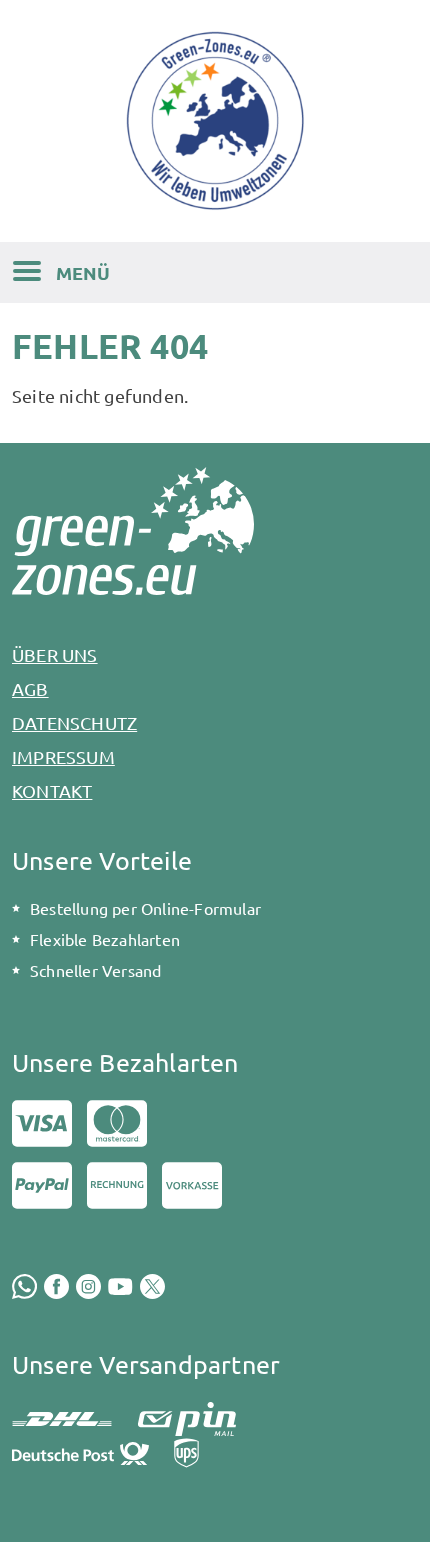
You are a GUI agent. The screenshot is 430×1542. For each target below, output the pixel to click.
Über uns (55, 654)
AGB (30, 688)
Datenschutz (74, 722)
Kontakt (52, 790)
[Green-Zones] (215, 120)
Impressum (63, 756)
